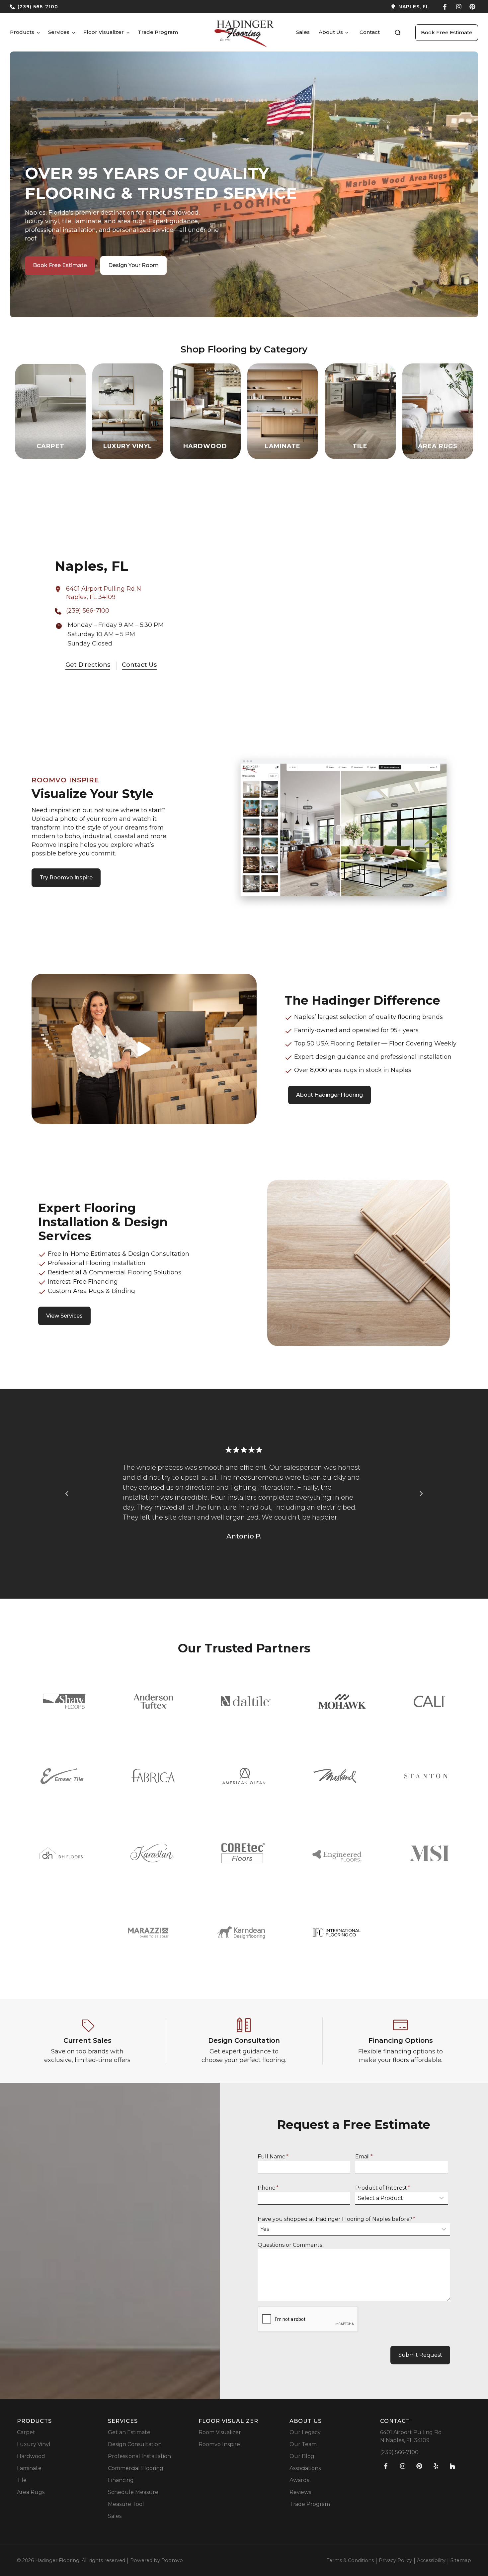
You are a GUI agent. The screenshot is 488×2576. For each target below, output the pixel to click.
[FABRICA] (153, 1776)
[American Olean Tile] (244, 1776)
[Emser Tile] (62, 1776)
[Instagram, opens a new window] (459, 7)
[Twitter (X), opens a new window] (472, 7)
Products (22, 32)
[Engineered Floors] (337, 1853)
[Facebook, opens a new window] (445, 7)
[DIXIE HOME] (61, 1853)
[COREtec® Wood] (243, 1853)
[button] (398, 33)
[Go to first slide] (421, 1494)
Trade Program (158, 32)
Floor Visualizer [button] (104, 32)
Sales (303, 32)
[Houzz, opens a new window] (452, 2466)
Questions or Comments (290, 2245)
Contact (370, 32)
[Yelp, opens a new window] (436, 2466)
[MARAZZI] (149, 1933)
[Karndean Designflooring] (241, 1932)
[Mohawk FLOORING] (342, 1701)
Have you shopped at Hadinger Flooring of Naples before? (336, 2219)
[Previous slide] (67, 1494)
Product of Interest (383, 2188)
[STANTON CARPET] (426, 1776)
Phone (268, 2188)
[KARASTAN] (152, 1853)
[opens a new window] (339, 7)
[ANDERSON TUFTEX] (153, 1701)
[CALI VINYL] (429, 1701)
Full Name (273, 2157)
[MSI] (429, 1853)
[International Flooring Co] (337, 1933)
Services (59, 32)
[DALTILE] (246, 1701)
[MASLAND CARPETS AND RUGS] (335, 1776)
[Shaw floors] (64, 1701)
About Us (331, 32)
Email (364, 2157)
